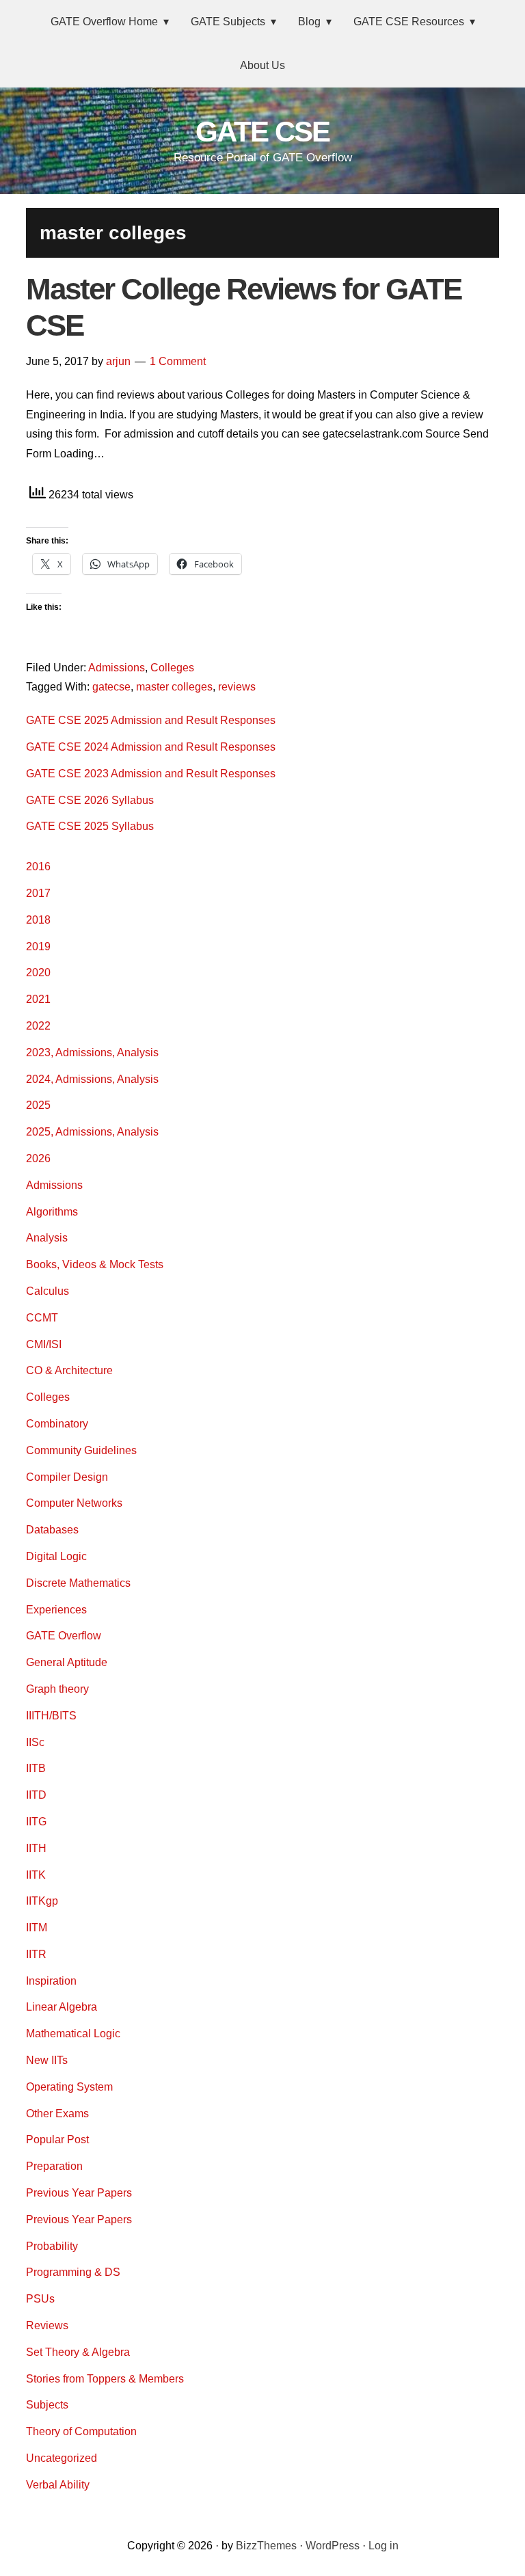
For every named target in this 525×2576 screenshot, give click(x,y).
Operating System (69, 2087)
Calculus (48, 1291)
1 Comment (178, 361)
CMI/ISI (44, 1344)
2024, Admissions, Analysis (92, 1079)
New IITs (47, 2060)
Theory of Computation (81, 2431)
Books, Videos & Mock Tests (95, 1264)
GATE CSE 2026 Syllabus (90, 800)
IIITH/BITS (51, 1716)
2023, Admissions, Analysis (92, 1052)
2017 (38, 893)
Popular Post (57, 2139)
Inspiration (51, 1981)
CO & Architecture (69, 1370)
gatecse (111, 687)
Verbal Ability (58, 2485)
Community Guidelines (81, 1450)
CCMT (42, 1318)
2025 (38, 1105)
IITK (36, 1875)
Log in (383, 2546)
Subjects (47, 2405)
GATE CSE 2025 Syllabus (90, 826)
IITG (36, 1822)
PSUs (40, 2299)
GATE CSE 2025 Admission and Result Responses (151, 720)
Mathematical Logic (73, 2034)
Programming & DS (73, 2272)
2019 (38, 947)
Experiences (56, 1610)
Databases (52, 1530)
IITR (36, 1954)
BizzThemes (266, 2546)
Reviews (47, 2325)
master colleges (174, 687)
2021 (38, 999)
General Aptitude (67, 1662)
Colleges (172, 668)
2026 (38, 1158)
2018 (38, 920)
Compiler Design (67, 1477)
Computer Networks (74, 1503)
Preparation (54, 2166)
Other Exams (57, 2114)
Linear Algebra (62, 2007)
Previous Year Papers (79, 2193)
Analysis (47, 1238)
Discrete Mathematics (78, 1583)
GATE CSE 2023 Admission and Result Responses (151, 774)
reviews (237, 687)
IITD (36, 1795)
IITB (36, 1768)
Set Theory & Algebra (78, 2352)
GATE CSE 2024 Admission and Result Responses (151, 747)
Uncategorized (62, 2458)
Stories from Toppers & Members (105, 2379)
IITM (37, 1928)
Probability (52, 2246)
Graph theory (57, 1689)
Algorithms (52, 1212)
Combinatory (57, 1424)
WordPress (333, 2546)
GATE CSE (262, 132)
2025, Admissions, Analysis (92, 1132)
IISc (35, 1742)
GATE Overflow (64, 1636)
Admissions (117, 668)
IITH (36, 1848)
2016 (38, 867)
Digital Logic (56, 1556)
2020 (38, 972)
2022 (38, 1026)
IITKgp (42, 1901)
